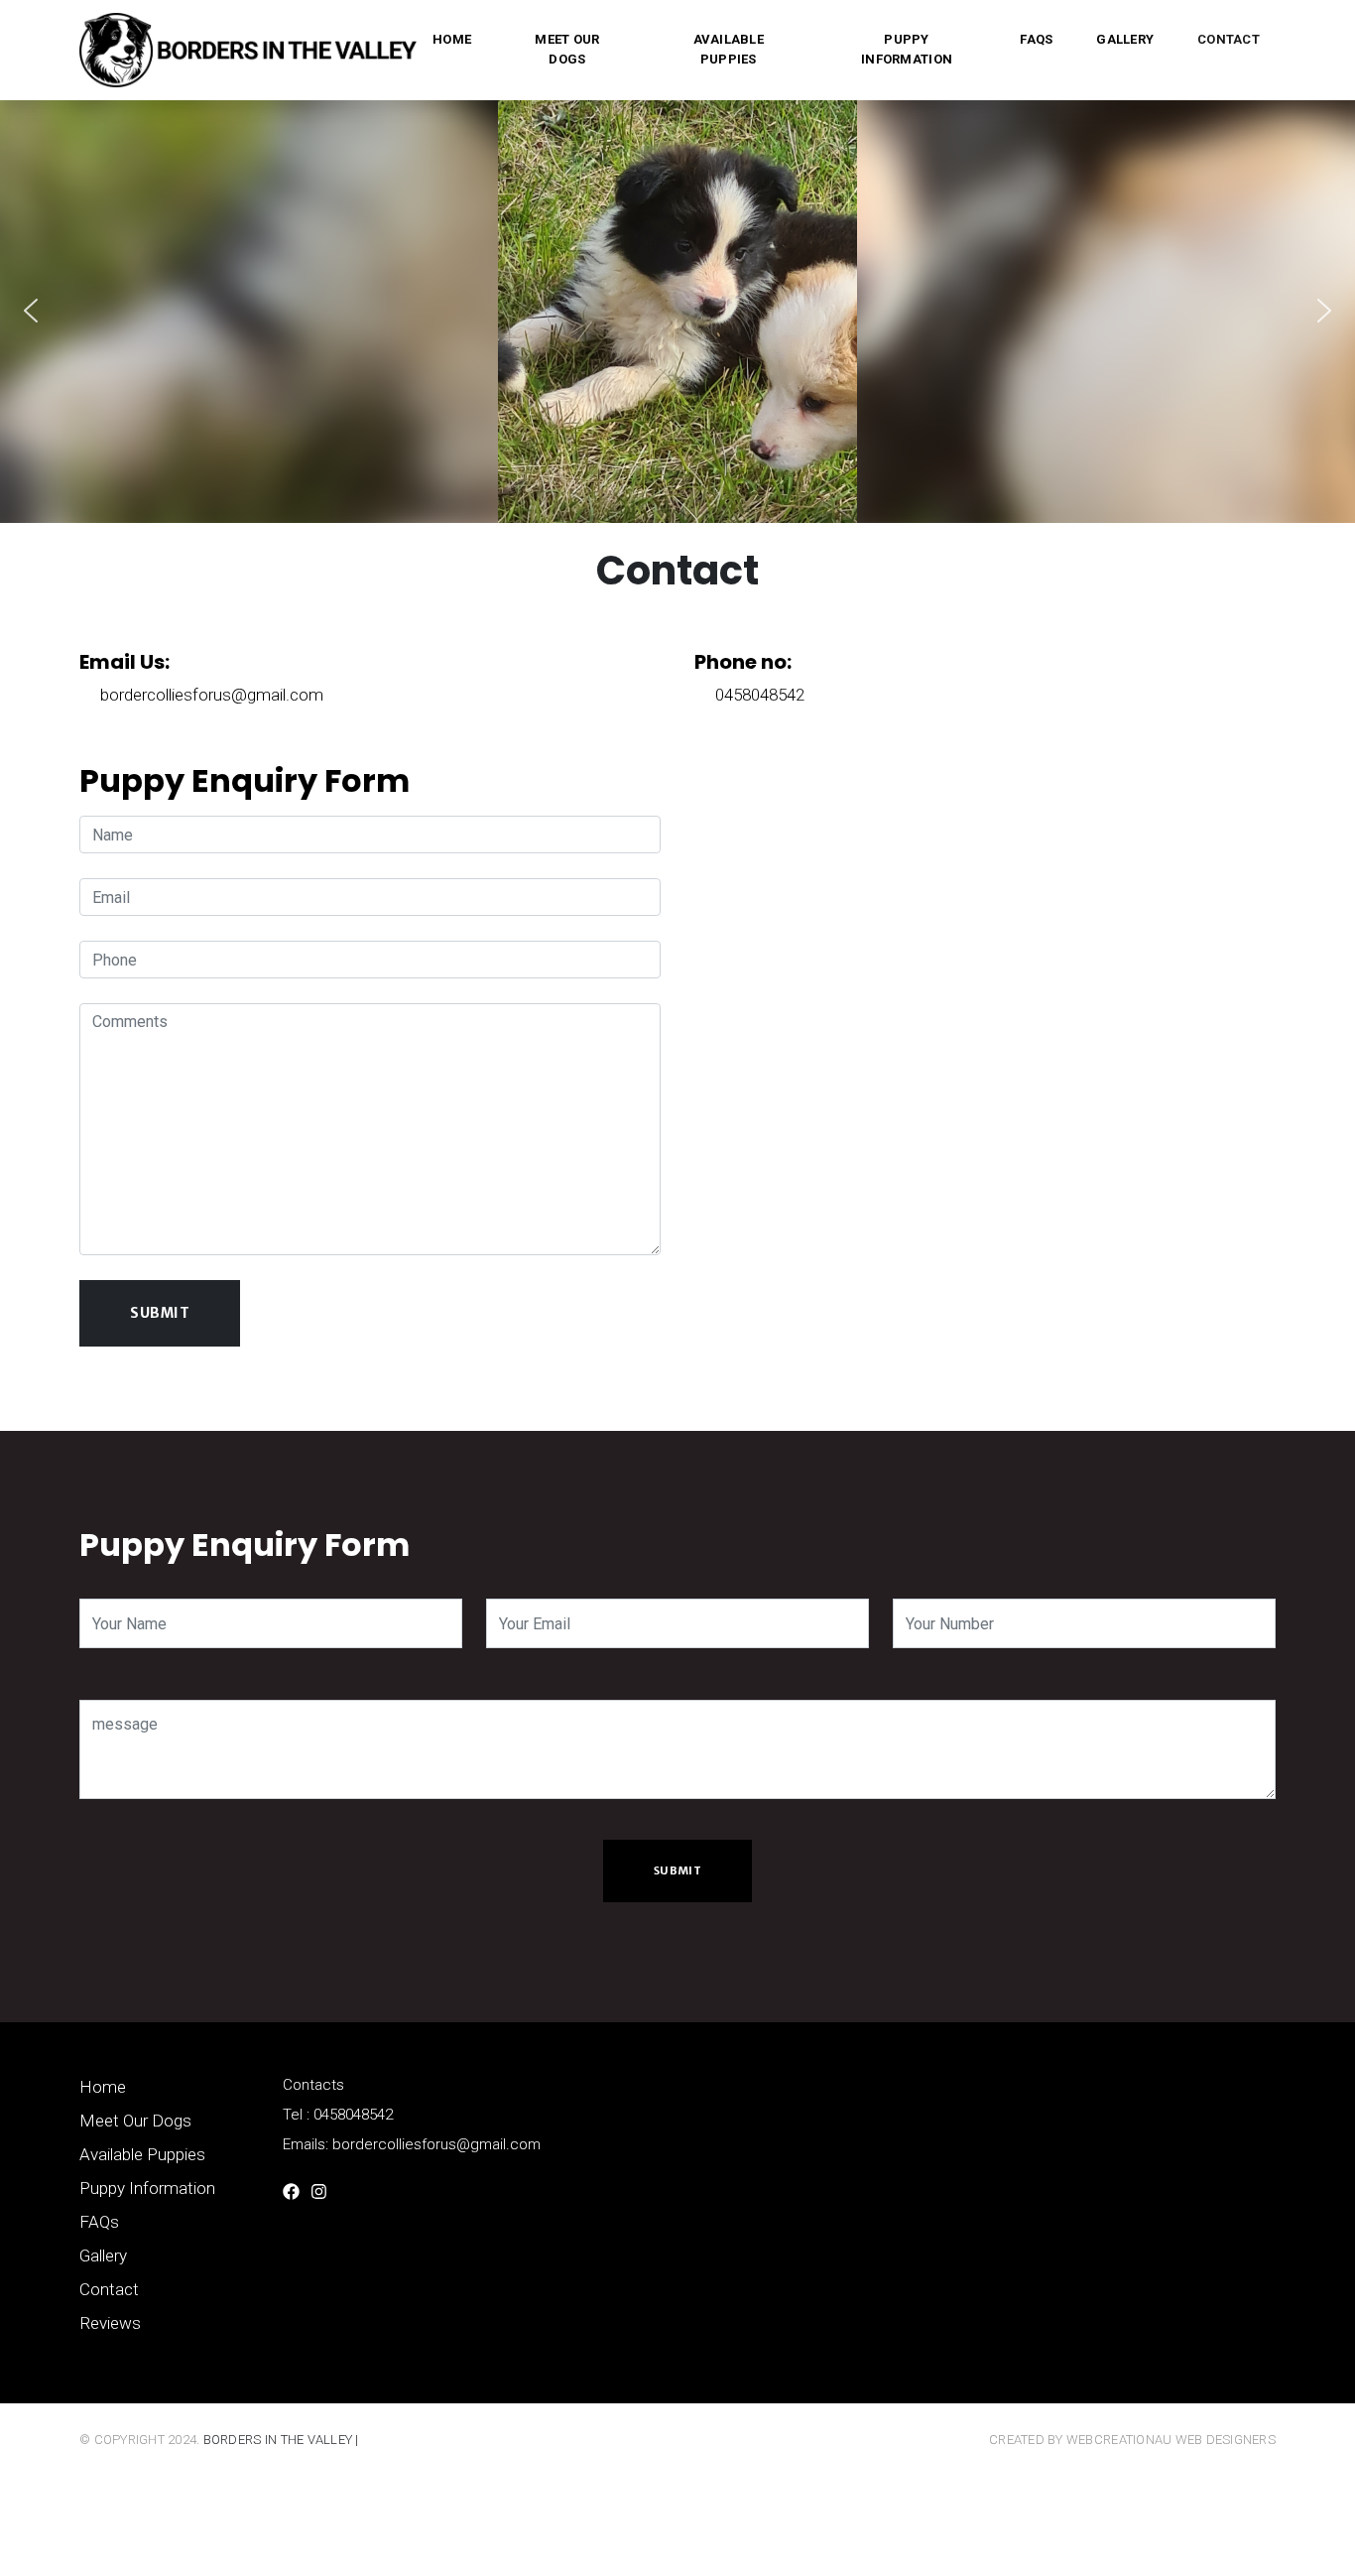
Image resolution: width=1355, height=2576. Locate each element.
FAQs (1036, 39)
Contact (1229, 39)
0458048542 (760, 695)
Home (452, 39)
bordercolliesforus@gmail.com (212, 695)
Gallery (1125, 39)
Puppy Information (907, 50)
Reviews (110, 2323)
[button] (31, 311)
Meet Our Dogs (567, 50)
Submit (678, 1870)
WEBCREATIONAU (1121, 2440)
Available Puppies (729, 50)
